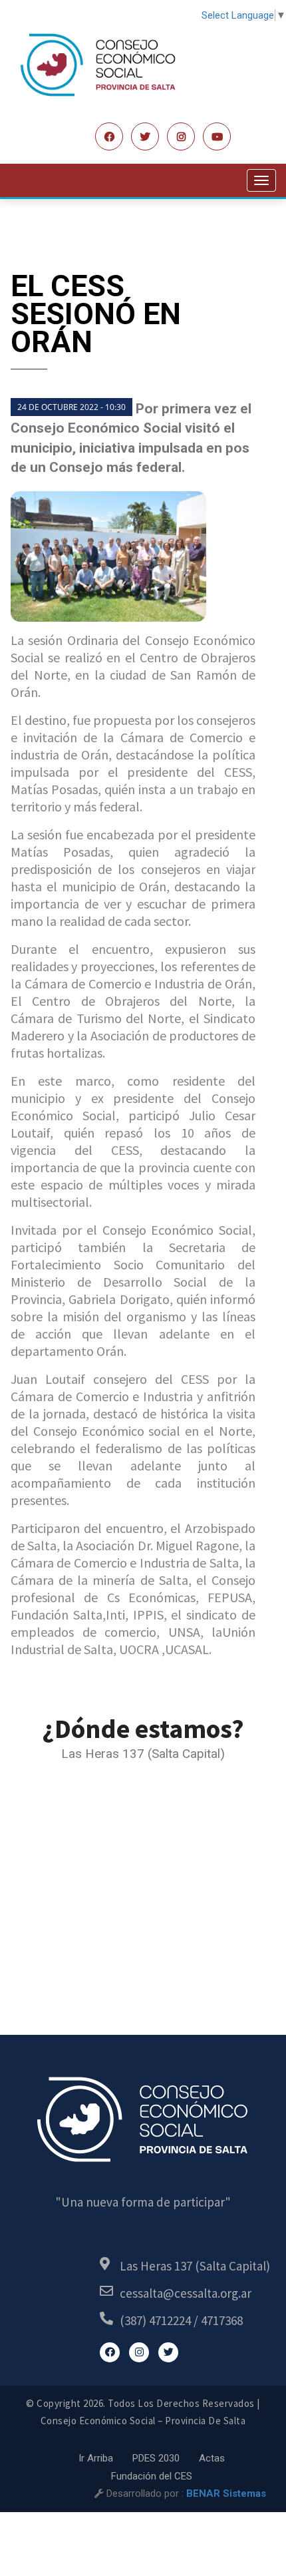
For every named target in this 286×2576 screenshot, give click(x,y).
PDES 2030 (156, 2458)
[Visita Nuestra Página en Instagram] (139, 2352)
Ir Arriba (96, 2458)
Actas (212, 2458)
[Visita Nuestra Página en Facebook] (109, 136)
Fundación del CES (152, 2476)
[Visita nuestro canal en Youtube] (217, 136)
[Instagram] (181, 136)
